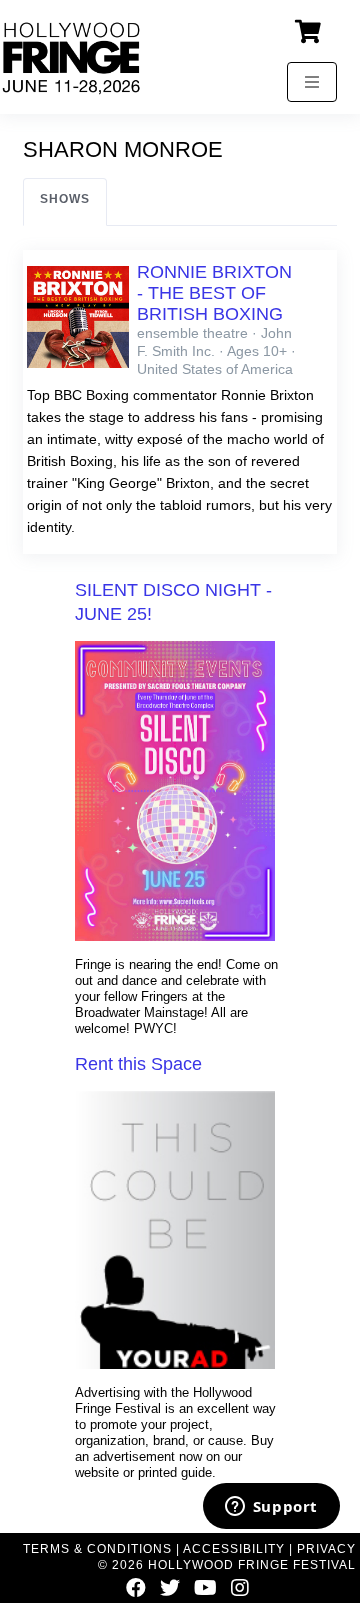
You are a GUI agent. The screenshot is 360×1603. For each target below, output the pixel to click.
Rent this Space (138, 1064)
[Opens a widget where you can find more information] (271, 1508)
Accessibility (234, 1549)
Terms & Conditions (97, 1549)
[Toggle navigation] (312, 82)
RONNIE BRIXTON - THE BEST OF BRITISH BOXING (214, 293)
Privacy (326, 1549)
